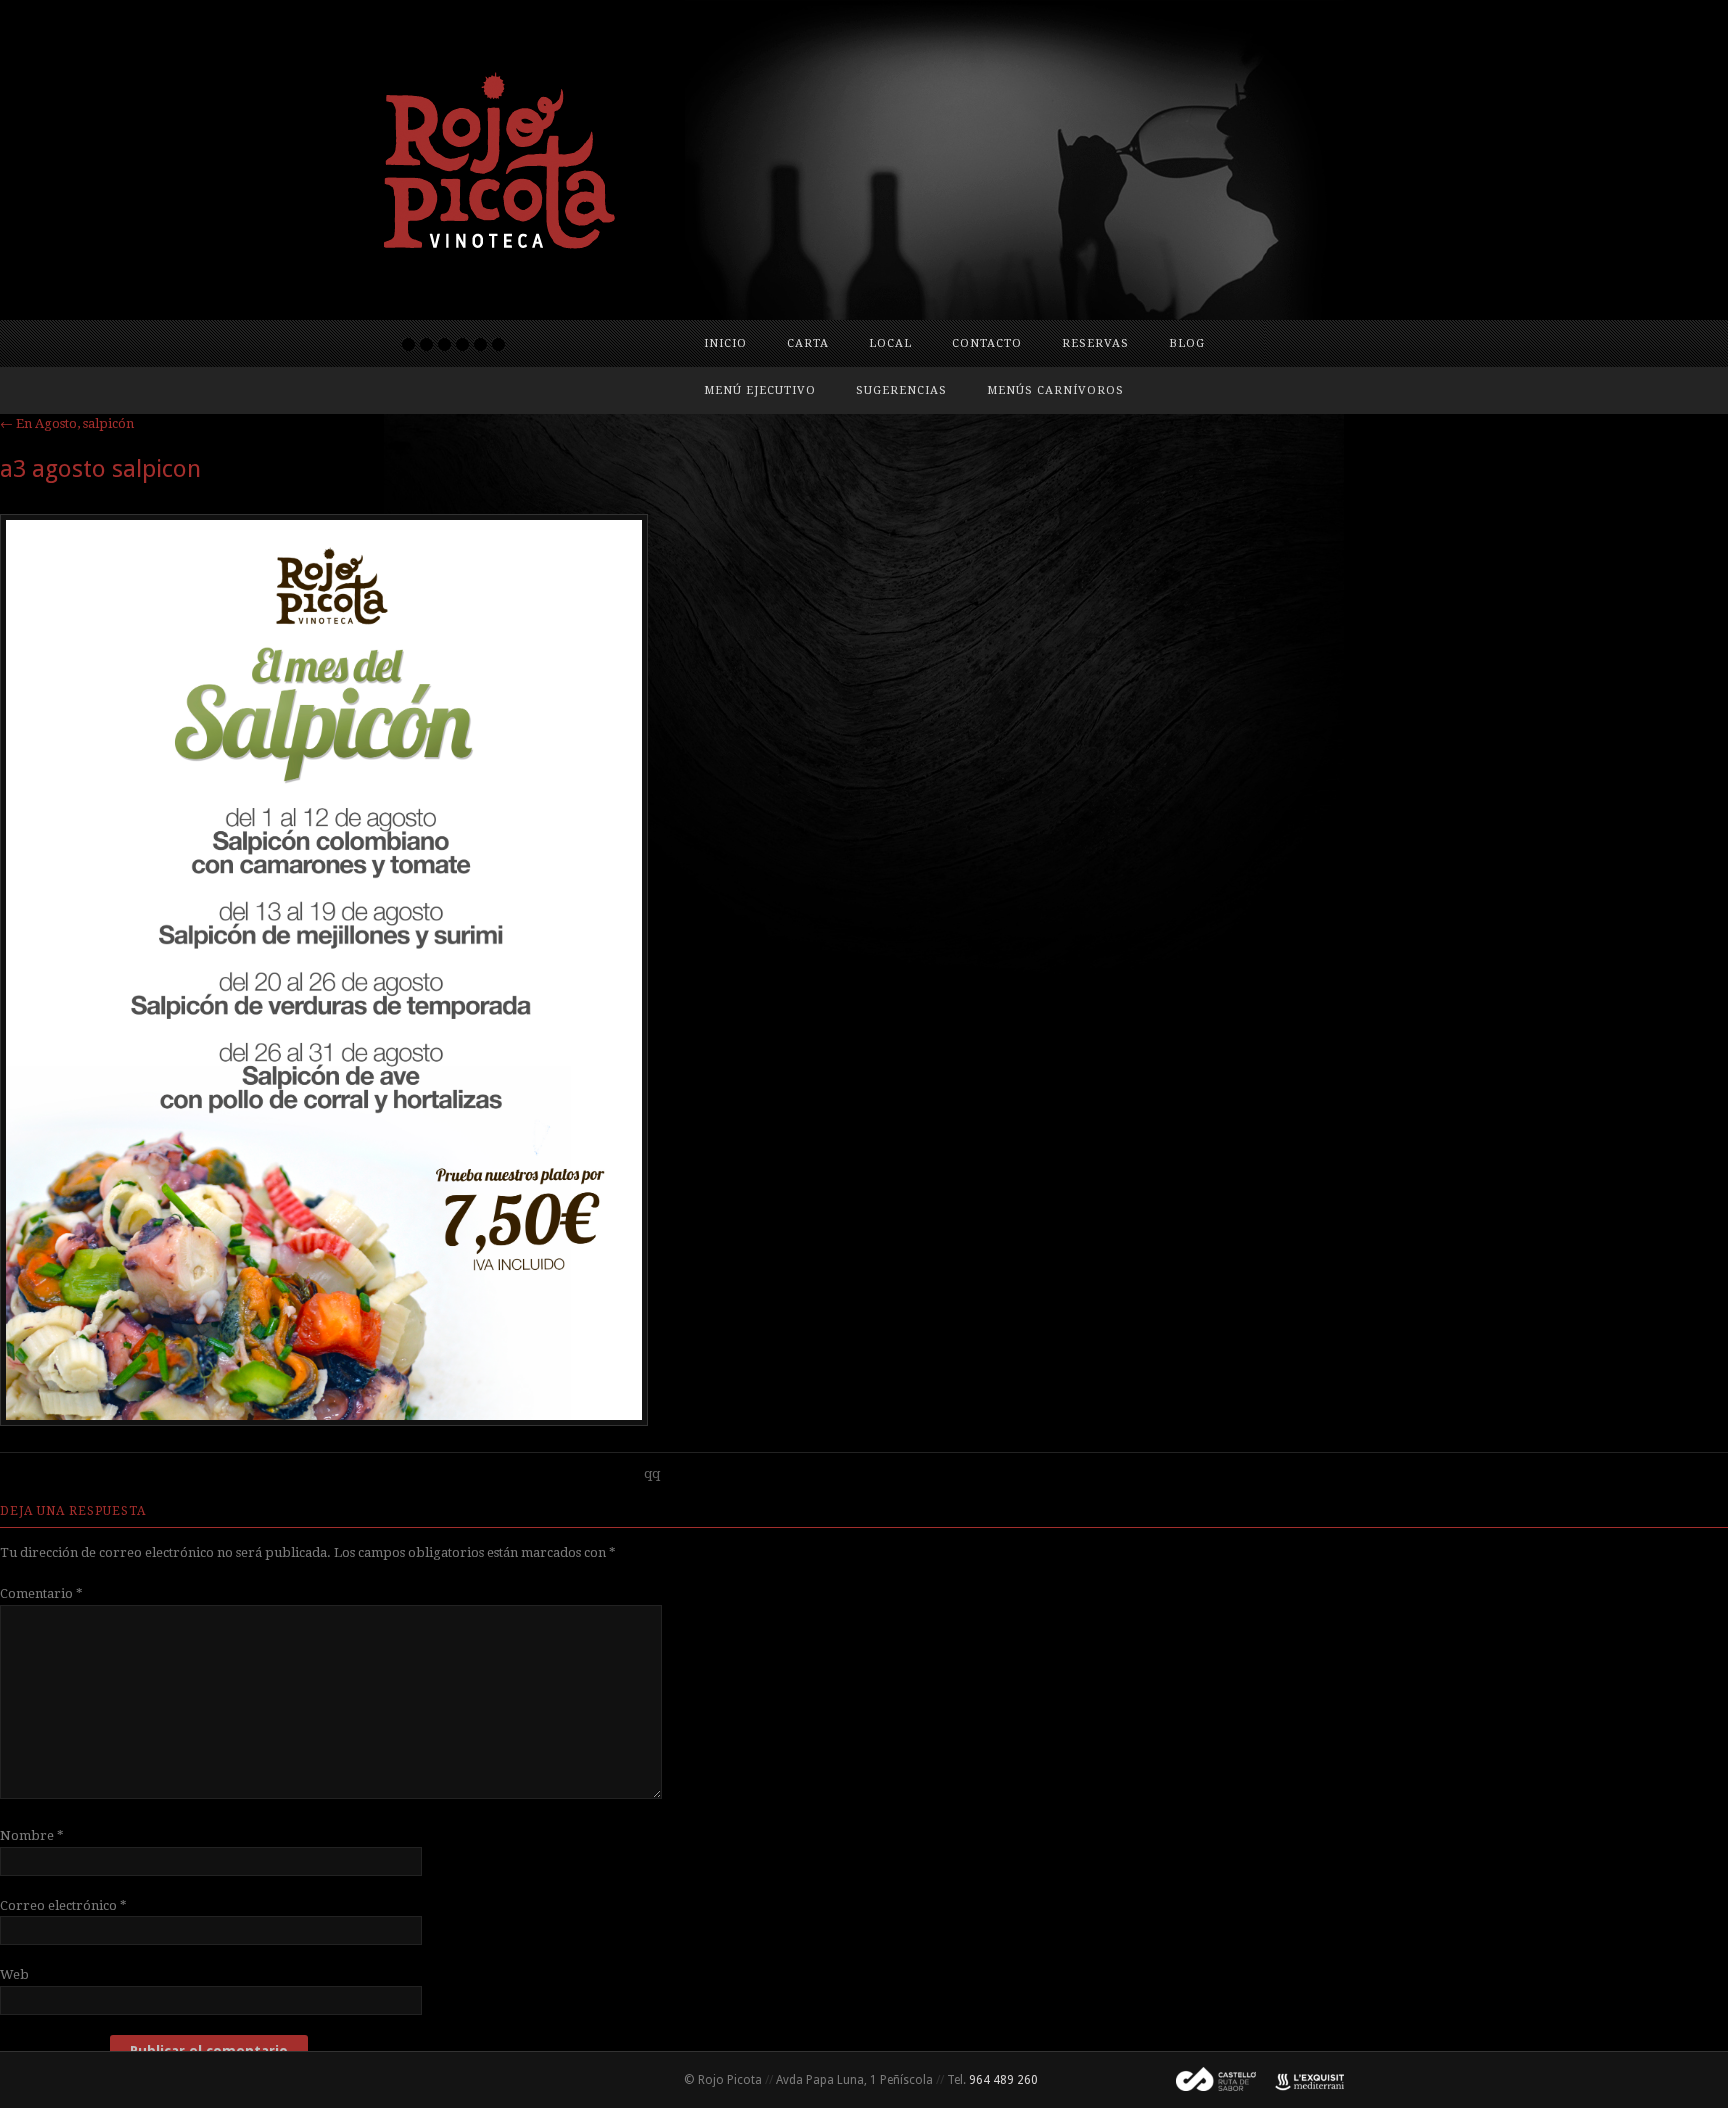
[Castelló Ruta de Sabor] (1208, 2080)
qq (652, 1473)
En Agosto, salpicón (67, 423)
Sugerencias (901, 390)
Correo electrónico (63, 1905)
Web (14, 1974)
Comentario (41, 1593)
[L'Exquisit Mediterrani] (1300, 2080)
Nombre (32, 1835)
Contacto (987, 343)
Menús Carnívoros (1055, 390)
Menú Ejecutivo (760, 390)
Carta (808, 343)
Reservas (1095, 343)
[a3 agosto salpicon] (324, 1421)
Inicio (725, 343)
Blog (1187, 343)
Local (890, 343)
